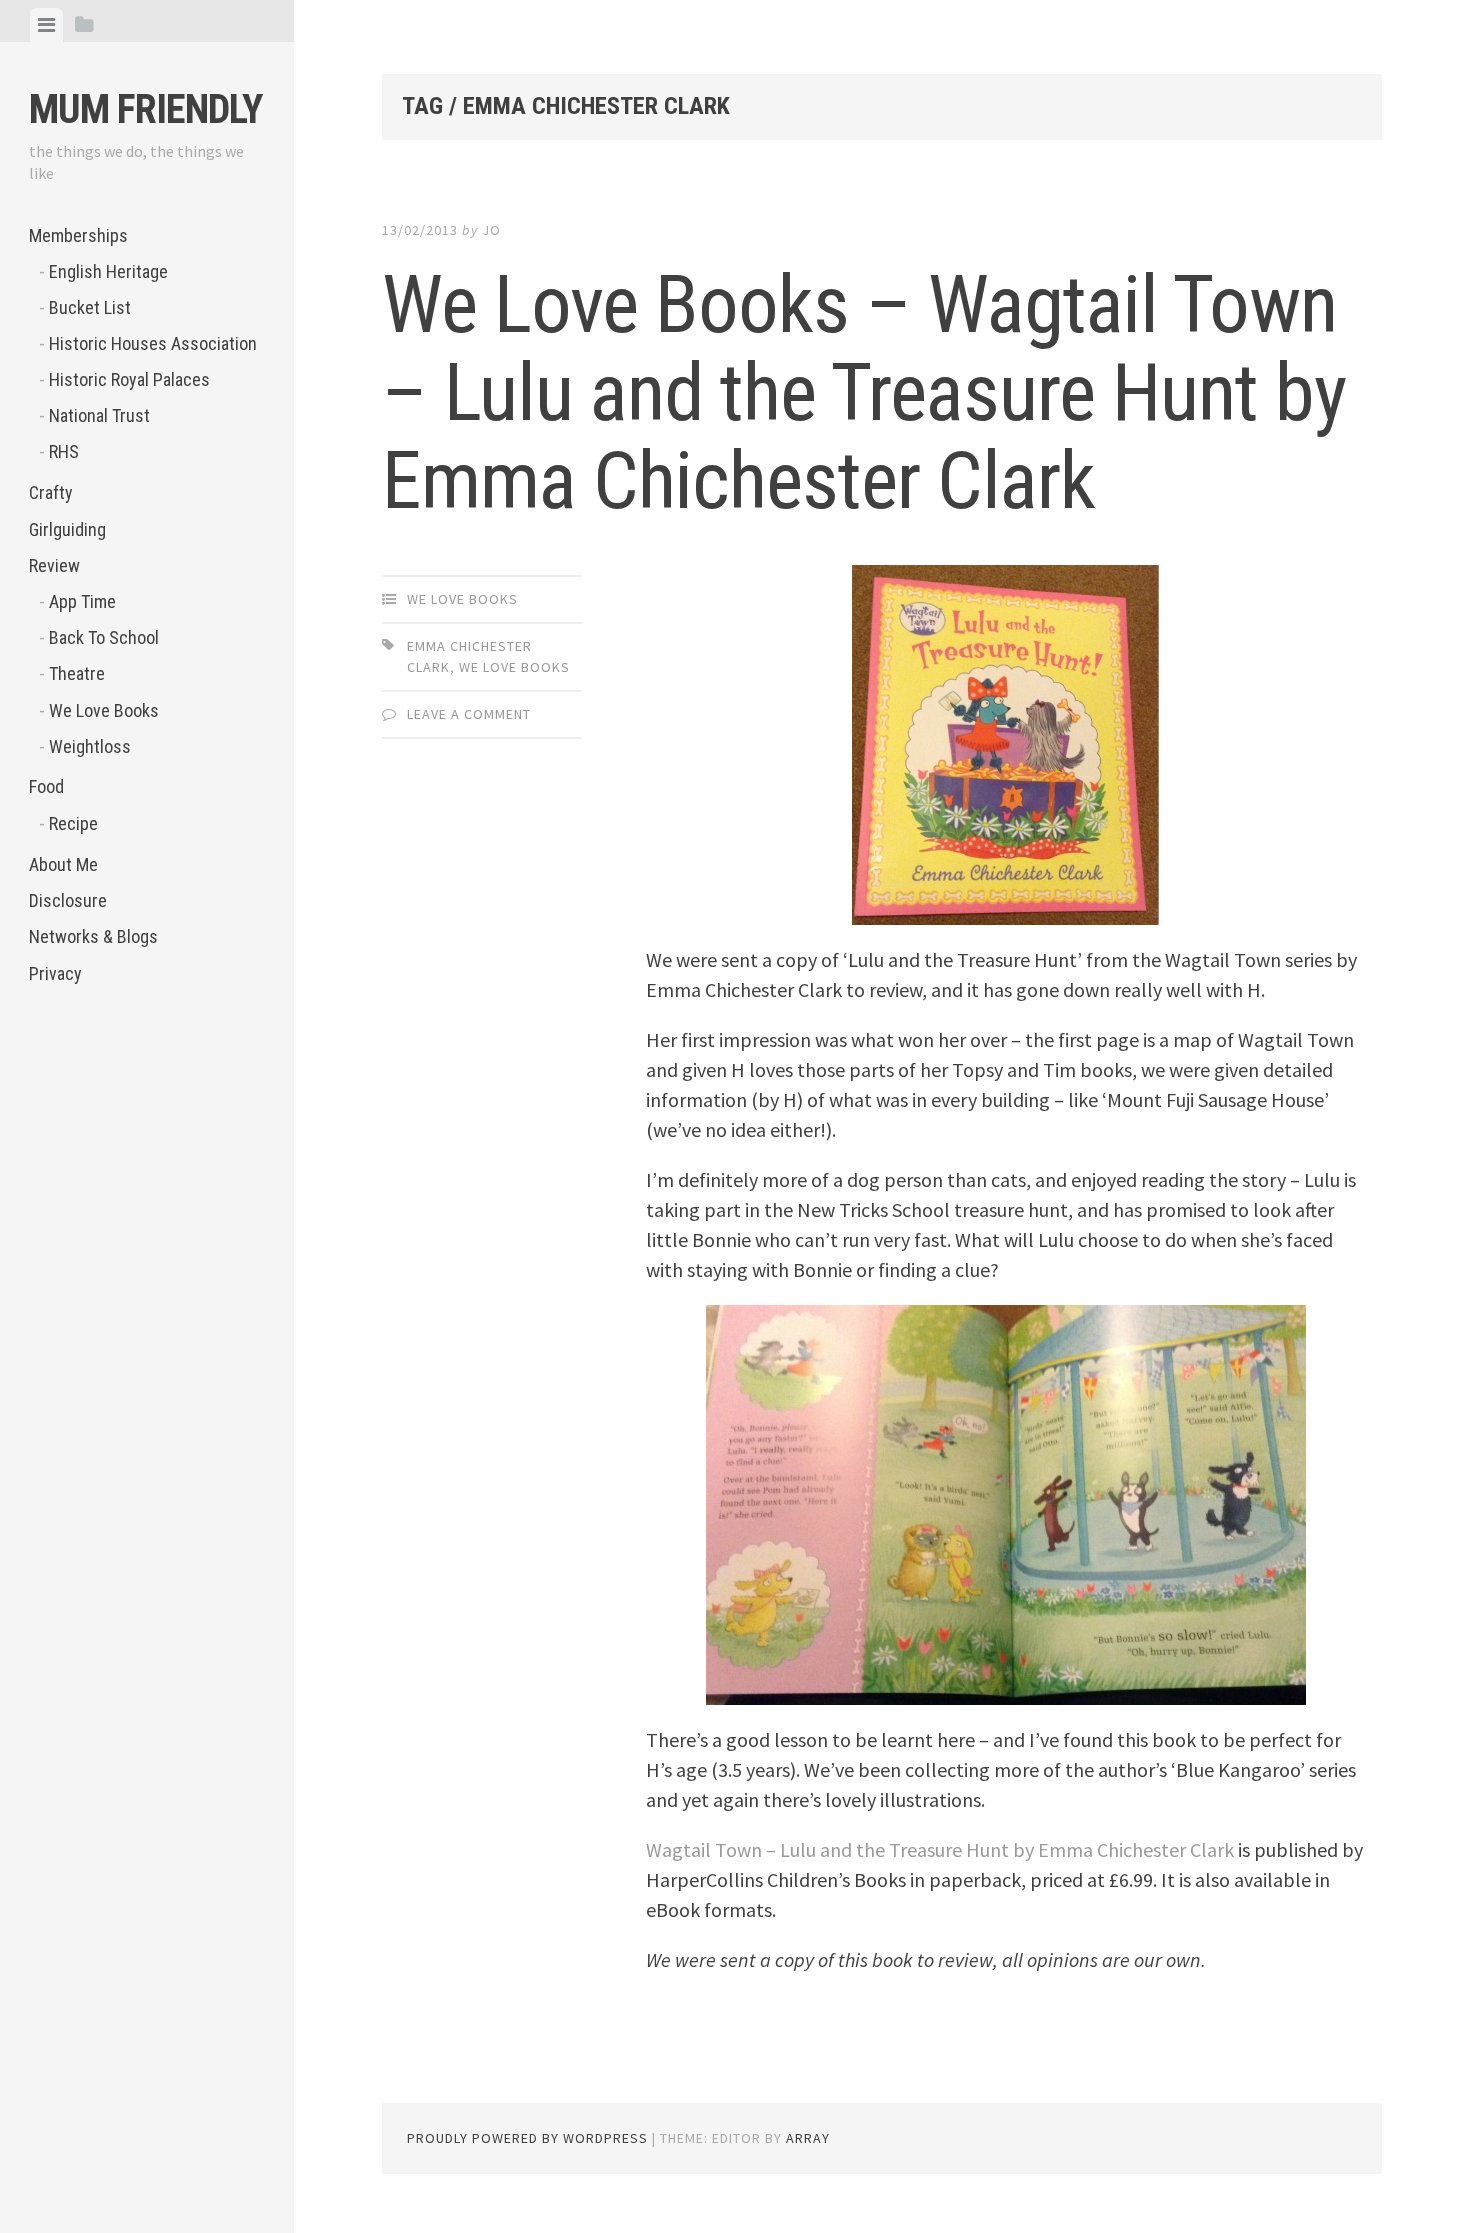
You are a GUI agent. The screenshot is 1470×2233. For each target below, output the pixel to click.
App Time (82, 601)
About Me (63, 864)
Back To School (104, 637)
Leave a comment (469, 714)
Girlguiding (67, 529)
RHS (64, 451)
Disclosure (68, 900)
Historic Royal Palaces (129, 379)
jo (491, 230)
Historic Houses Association (153, 343)
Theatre (77, 673)
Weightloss (90, 746)
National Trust (99, 415)
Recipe (73, 823)
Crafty (51, 492)
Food (46, 786)
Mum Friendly (145, 109)
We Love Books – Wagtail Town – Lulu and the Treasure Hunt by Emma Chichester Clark (864, 393)
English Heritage (108, 271)
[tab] (46, 25)
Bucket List (90, 307)
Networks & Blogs (93, 936)
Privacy (55, 973)
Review (54, 565)
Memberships (78, 235)
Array (808, 2138)
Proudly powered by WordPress (527, 2138)
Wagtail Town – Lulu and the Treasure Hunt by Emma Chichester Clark (940, 1849)
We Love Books (104, 710)
